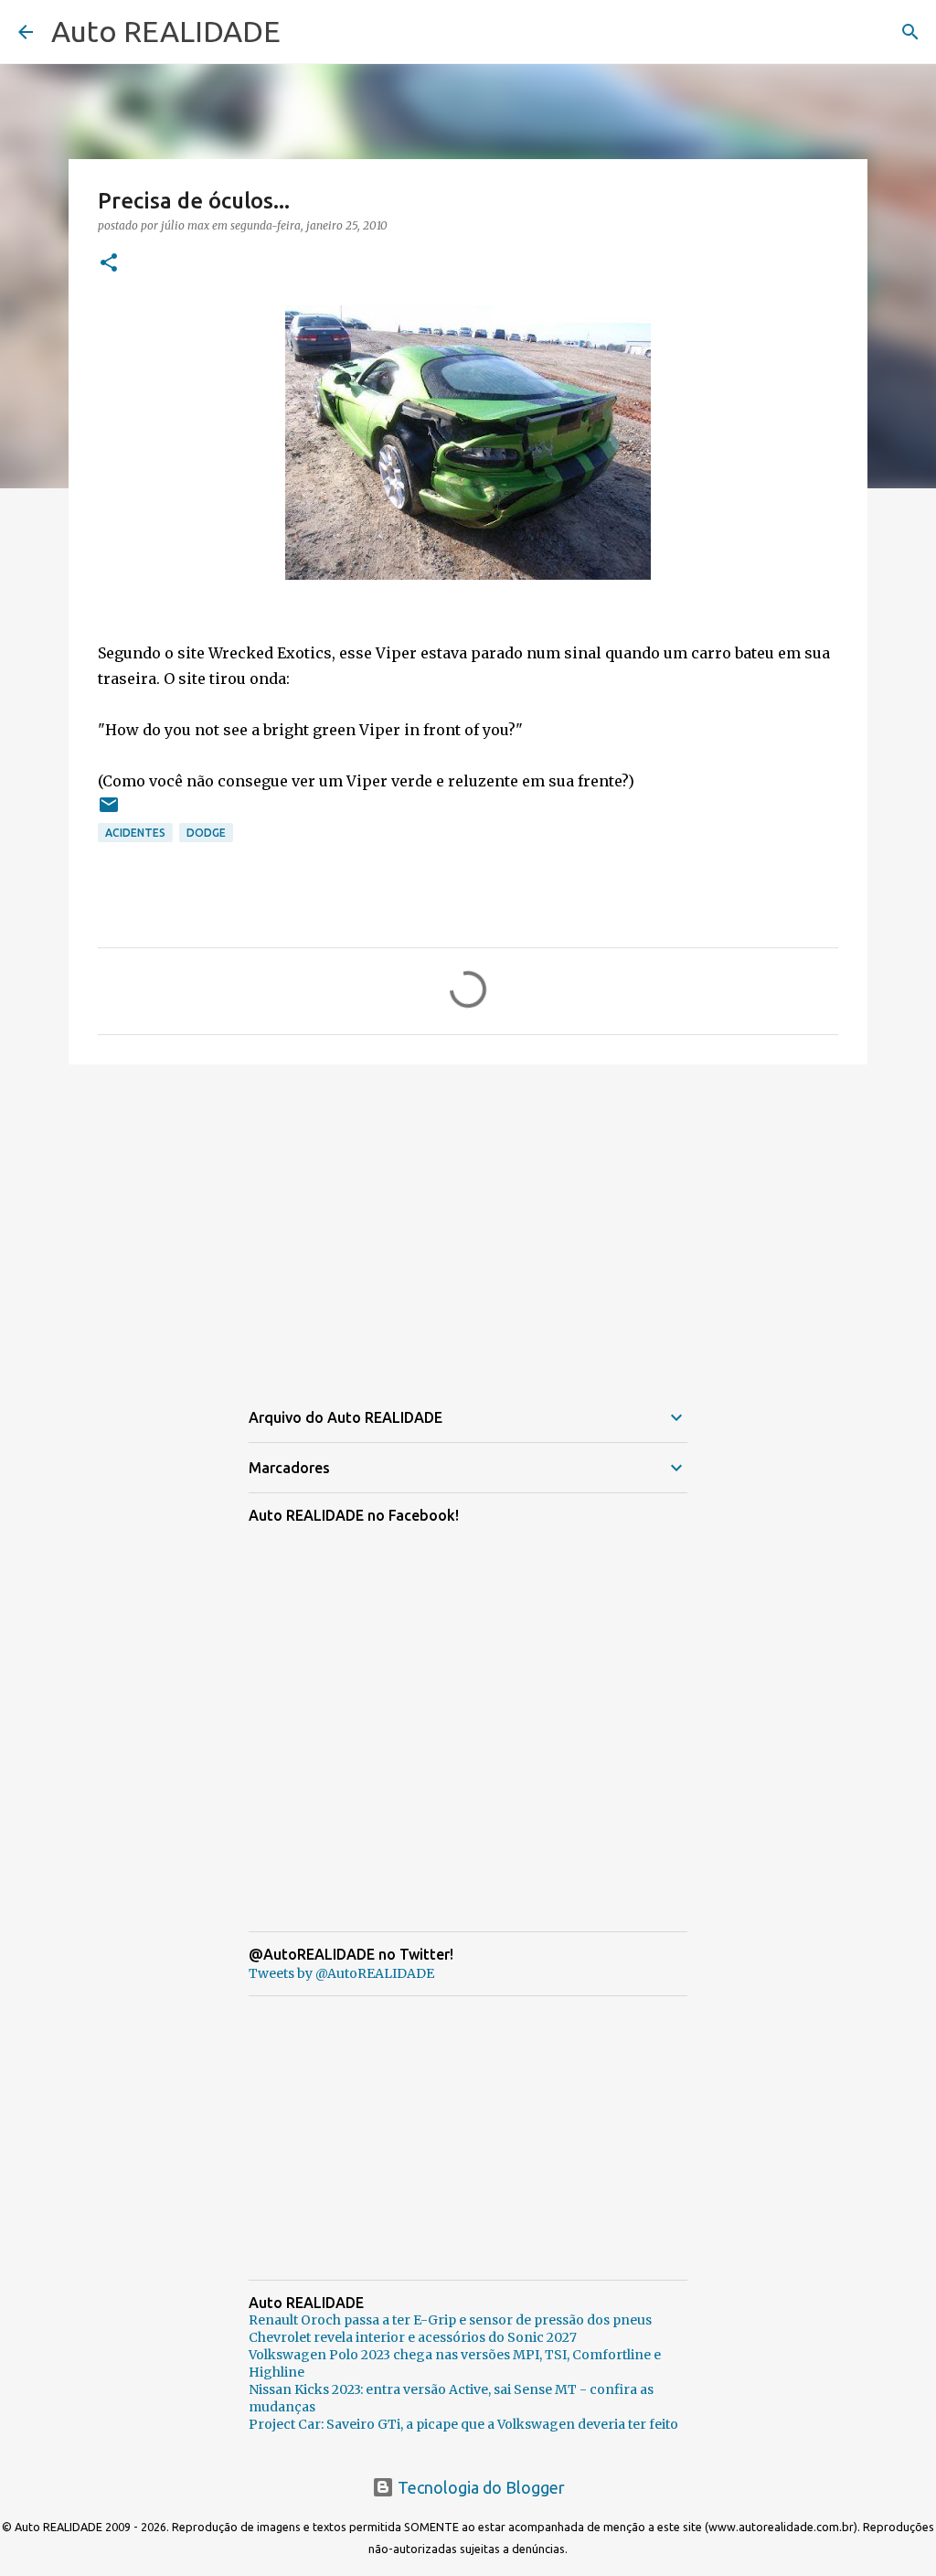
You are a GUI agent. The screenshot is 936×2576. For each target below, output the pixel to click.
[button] (109, 264)
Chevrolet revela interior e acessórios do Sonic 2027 (413, 2337)
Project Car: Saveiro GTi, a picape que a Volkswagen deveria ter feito (463, 2424)
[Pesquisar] (910, 32)
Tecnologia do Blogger (479, 2487)
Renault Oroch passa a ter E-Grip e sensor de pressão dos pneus (450, 2320)
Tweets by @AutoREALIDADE (341, 1973)
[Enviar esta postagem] (109, 812)
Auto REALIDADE (166, 31)
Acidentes (135, 833)
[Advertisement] (468, 1220)
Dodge (206, 833)
